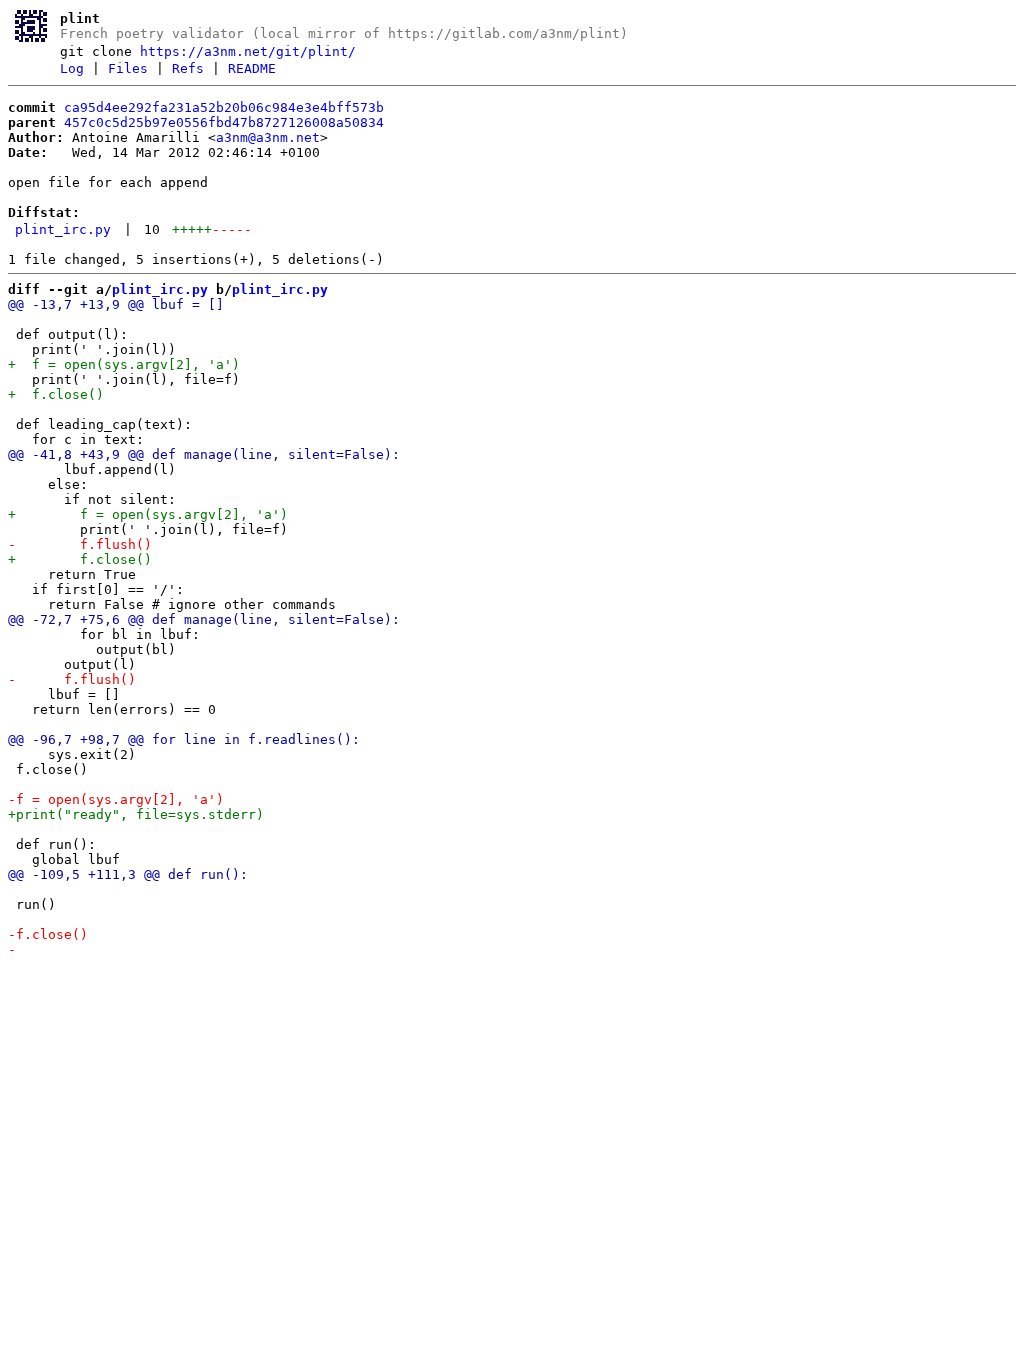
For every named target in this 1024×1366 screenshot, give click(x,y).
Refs (188, 68)
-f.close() (48, 934)
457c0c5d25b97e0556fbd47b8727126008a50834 (224, 122)
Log (72, 68)
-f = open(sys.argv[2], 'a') (116, 799)
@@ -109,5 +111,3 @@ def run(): (128, 874)
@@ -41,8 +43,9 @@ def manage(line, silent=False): (204, 454)
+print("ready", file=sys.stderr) (136, 814)
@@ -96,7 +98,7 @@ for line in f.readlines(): (184, 739)
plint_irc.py (63, 229)
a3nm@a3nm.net (268, 137)
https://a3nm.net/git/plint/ (248, 51)
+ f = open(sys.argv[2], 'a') (124, 364)
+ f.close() (56, 394)
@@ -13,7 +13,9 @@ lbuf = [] (116, 304)
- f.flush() (80, 544)
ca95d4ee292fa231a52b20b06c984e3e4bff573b (224, 107)
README (252, 68)
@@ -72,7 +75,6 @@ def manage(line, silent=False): (204, 619)
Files (128, 68)
